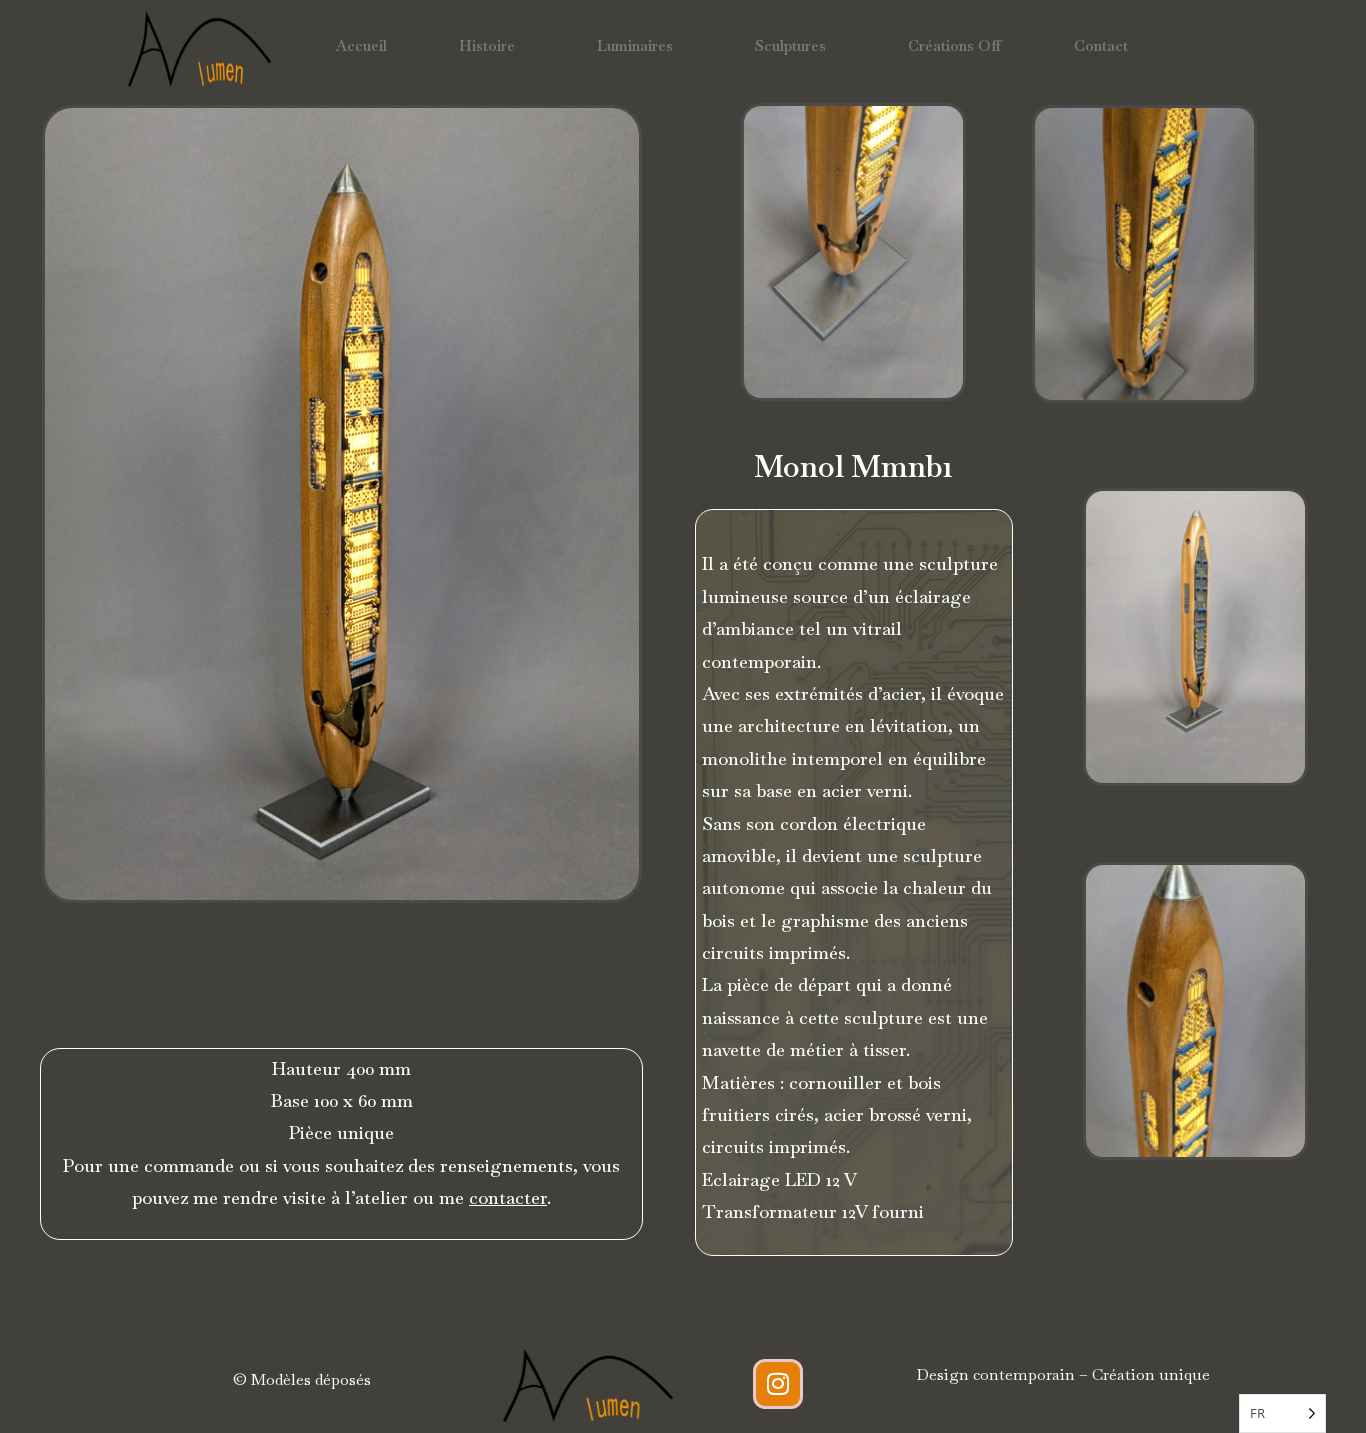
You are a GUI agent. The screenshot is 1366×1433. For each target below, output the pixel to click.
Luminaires (635, 45)
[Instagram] (778, 1384)
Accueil (361, 45)
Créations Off (955, 45)
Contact (1101, 45)
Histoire (487, 45)
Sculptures (790, 45)
